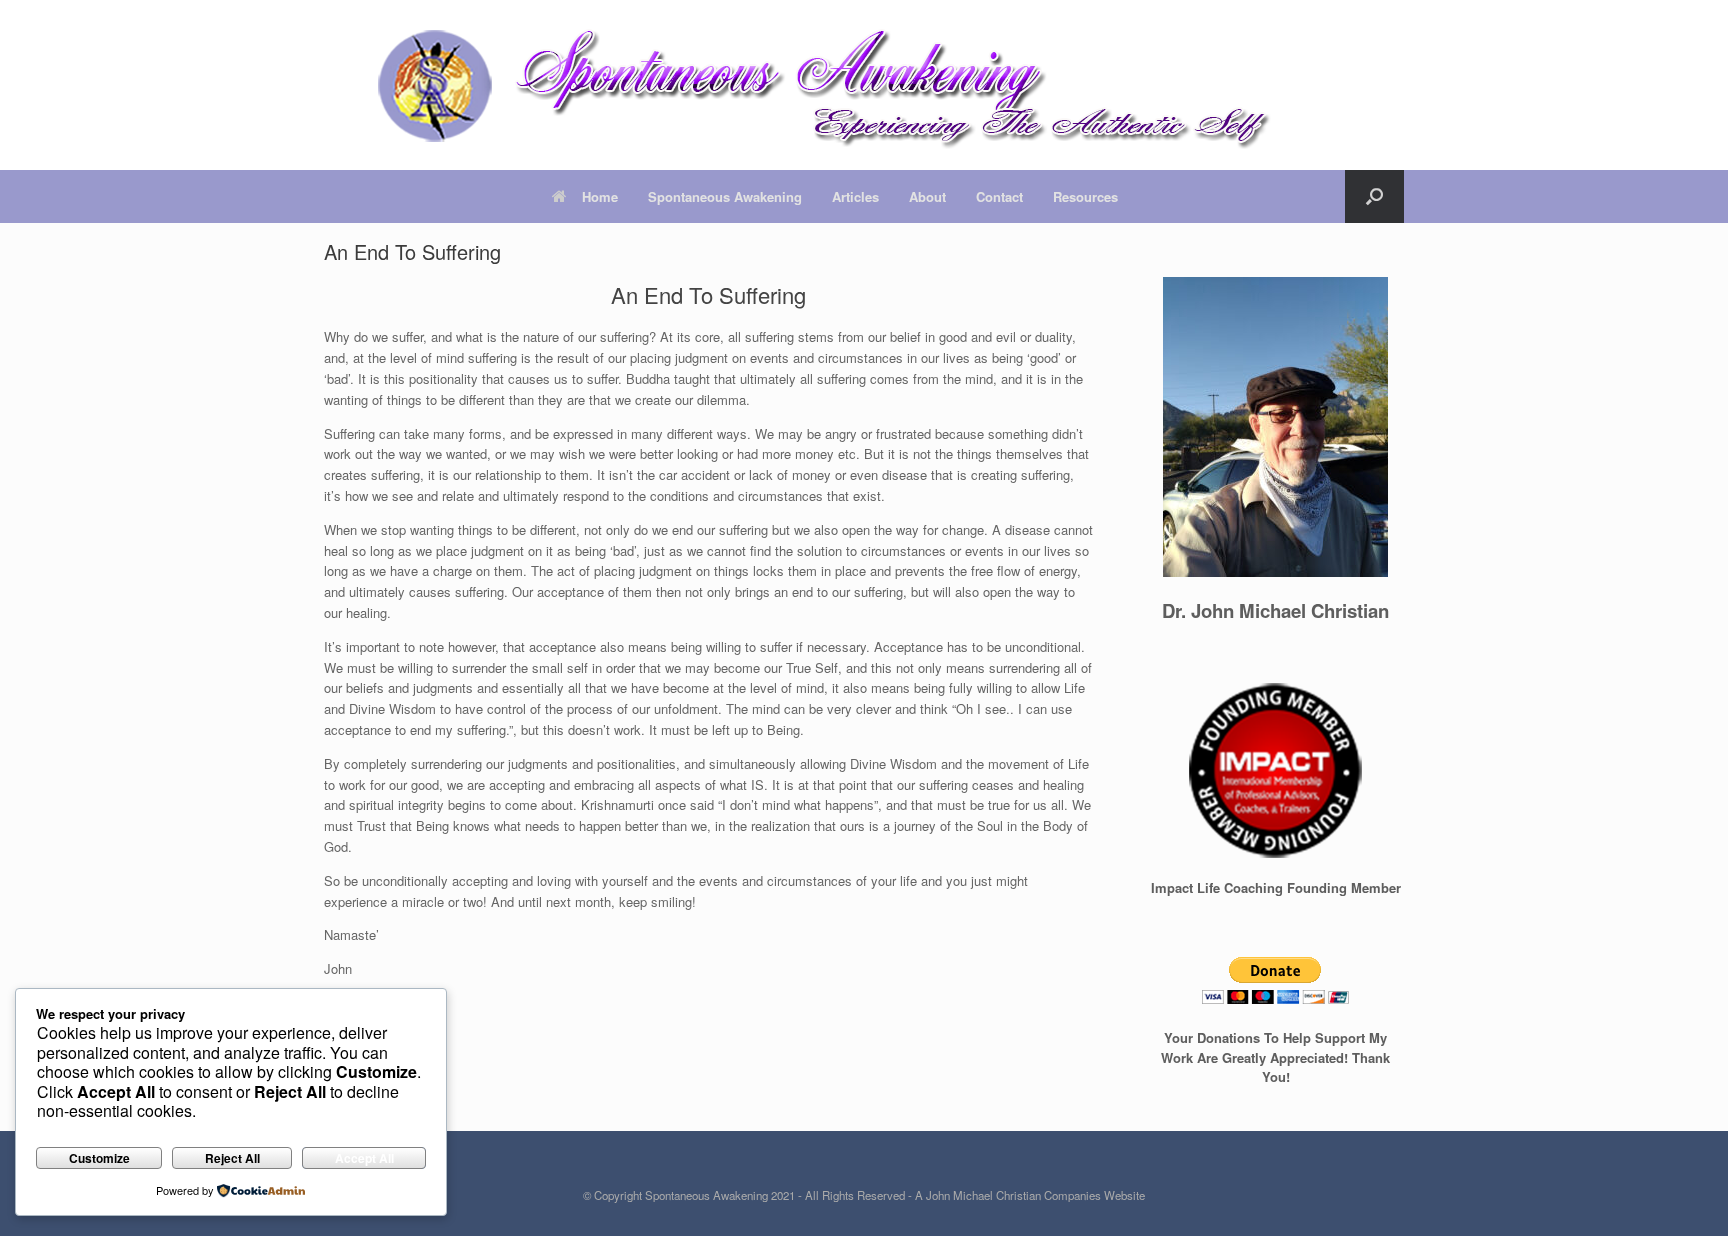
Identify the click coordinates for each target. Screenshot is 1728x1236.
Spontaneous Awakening (725, 196)
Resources (1085, 196)
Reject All (232, 1158)
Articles (855, 196)
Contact (999, 196)
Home (600, 196)
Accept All (364, 1158)
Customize (99, 1158)
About (927, 196)
